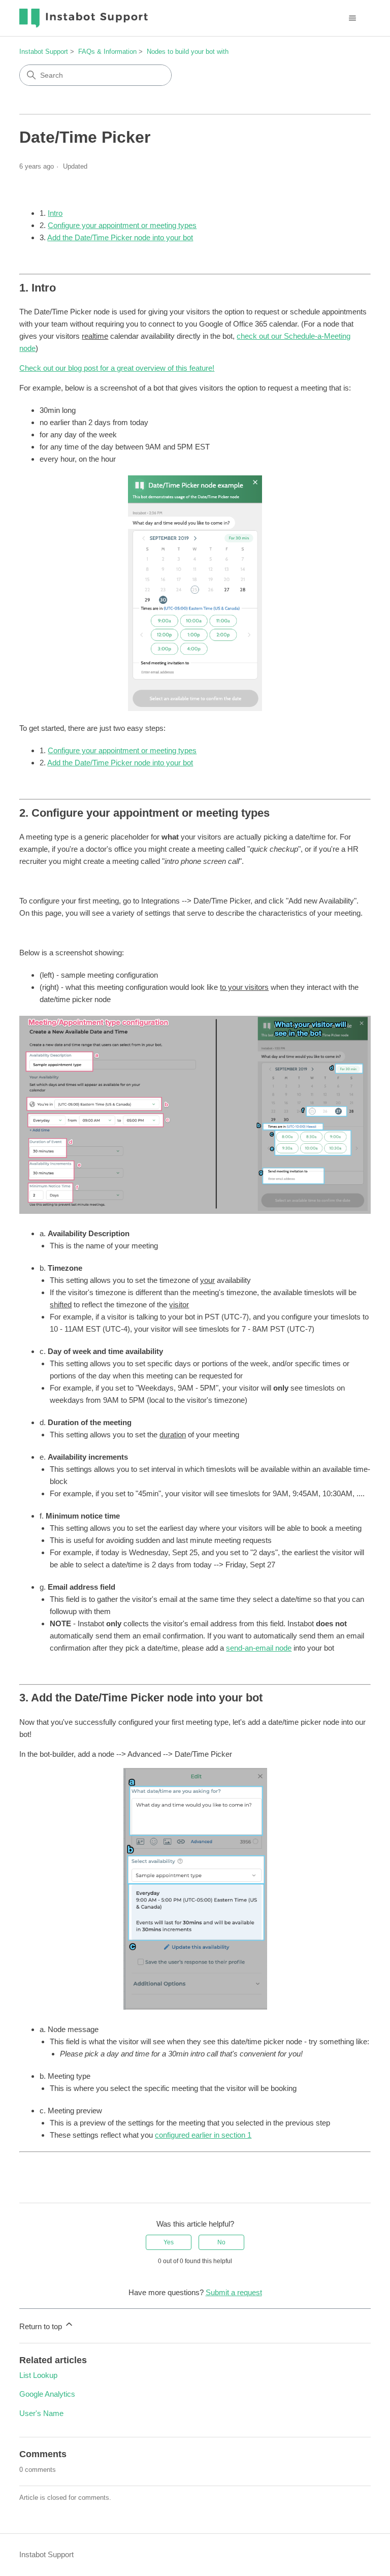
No (221, 2242)
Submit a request (234, 2292)
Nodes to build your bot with (188, 52)
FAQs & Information (107, 52)
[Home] (84, 18)
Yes (169, 2242)
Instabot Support (44, 52)
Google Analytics (47, 2394)
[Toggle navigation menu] (353, 18)
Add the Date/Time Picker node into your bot (120, 237)
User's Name (41, 2413)
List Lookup (38, 2375)
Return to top (42, 2326)
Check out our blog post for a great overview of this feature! (117, 368)
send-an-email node (259, 1648)
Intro (55, 213)
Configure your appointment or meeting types (122, 225)
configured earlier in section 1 (203, 2135)
